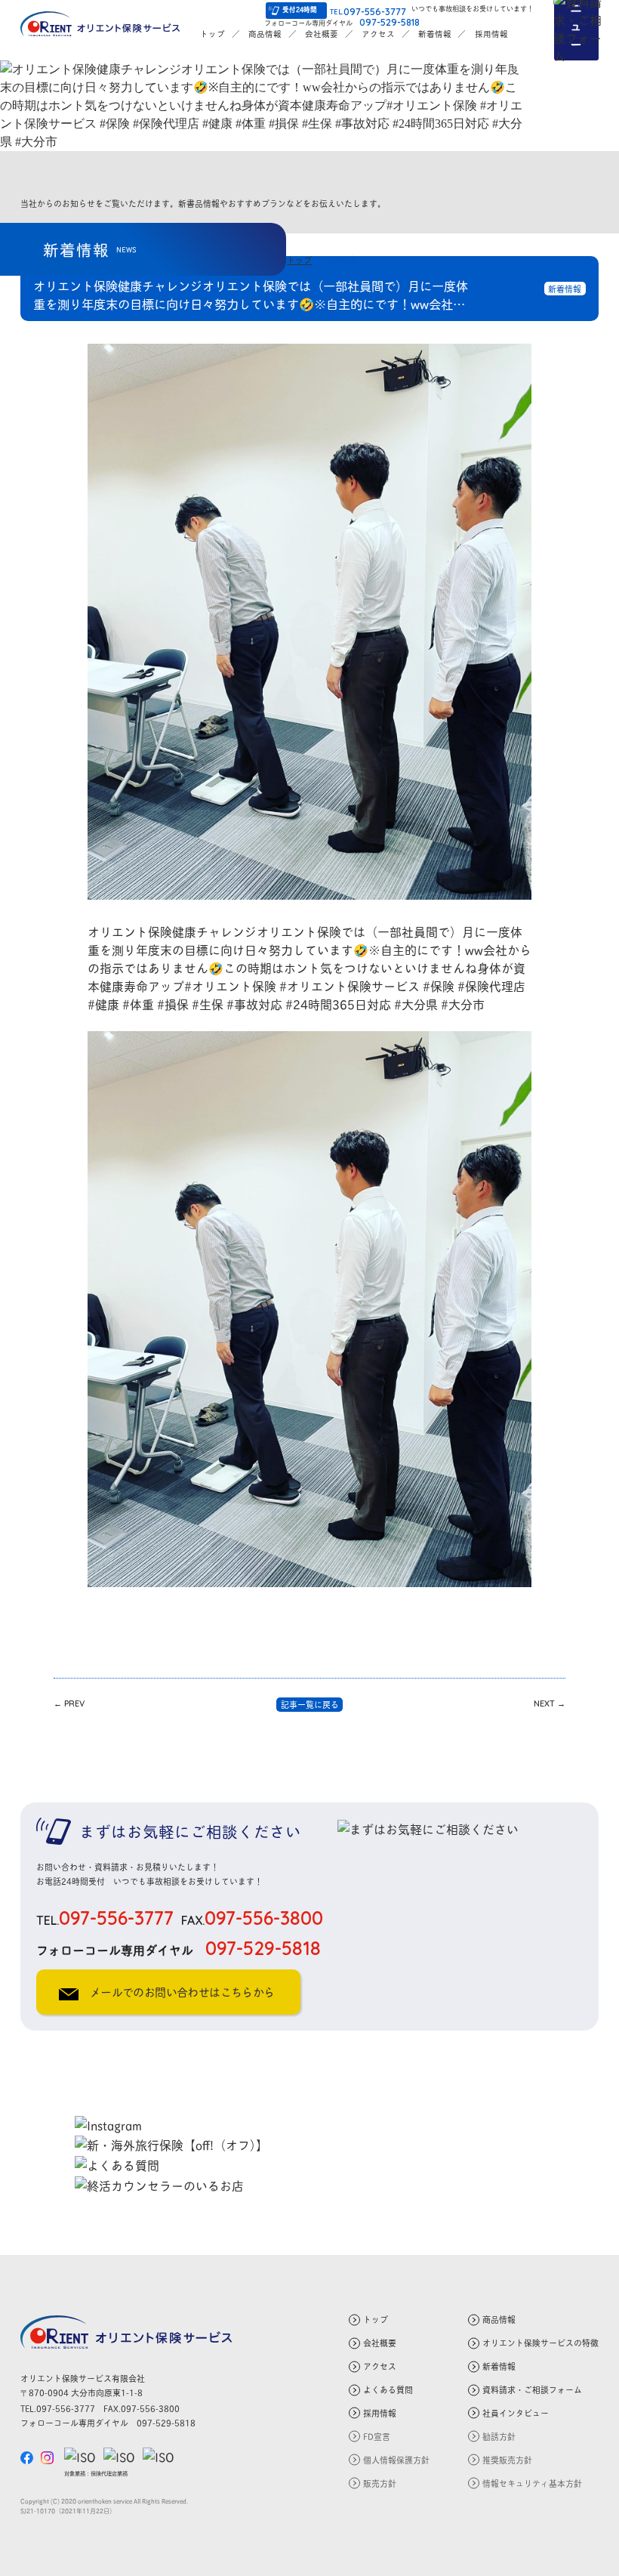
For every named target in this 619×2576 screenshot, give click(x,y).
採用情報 (491, 33)
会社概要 (322, 33)
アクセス (378, 33)
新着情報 (435, 33)
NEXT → (550, 1703)
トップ (212, 33)
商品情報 (265, 33)
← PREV (69, 1703)
